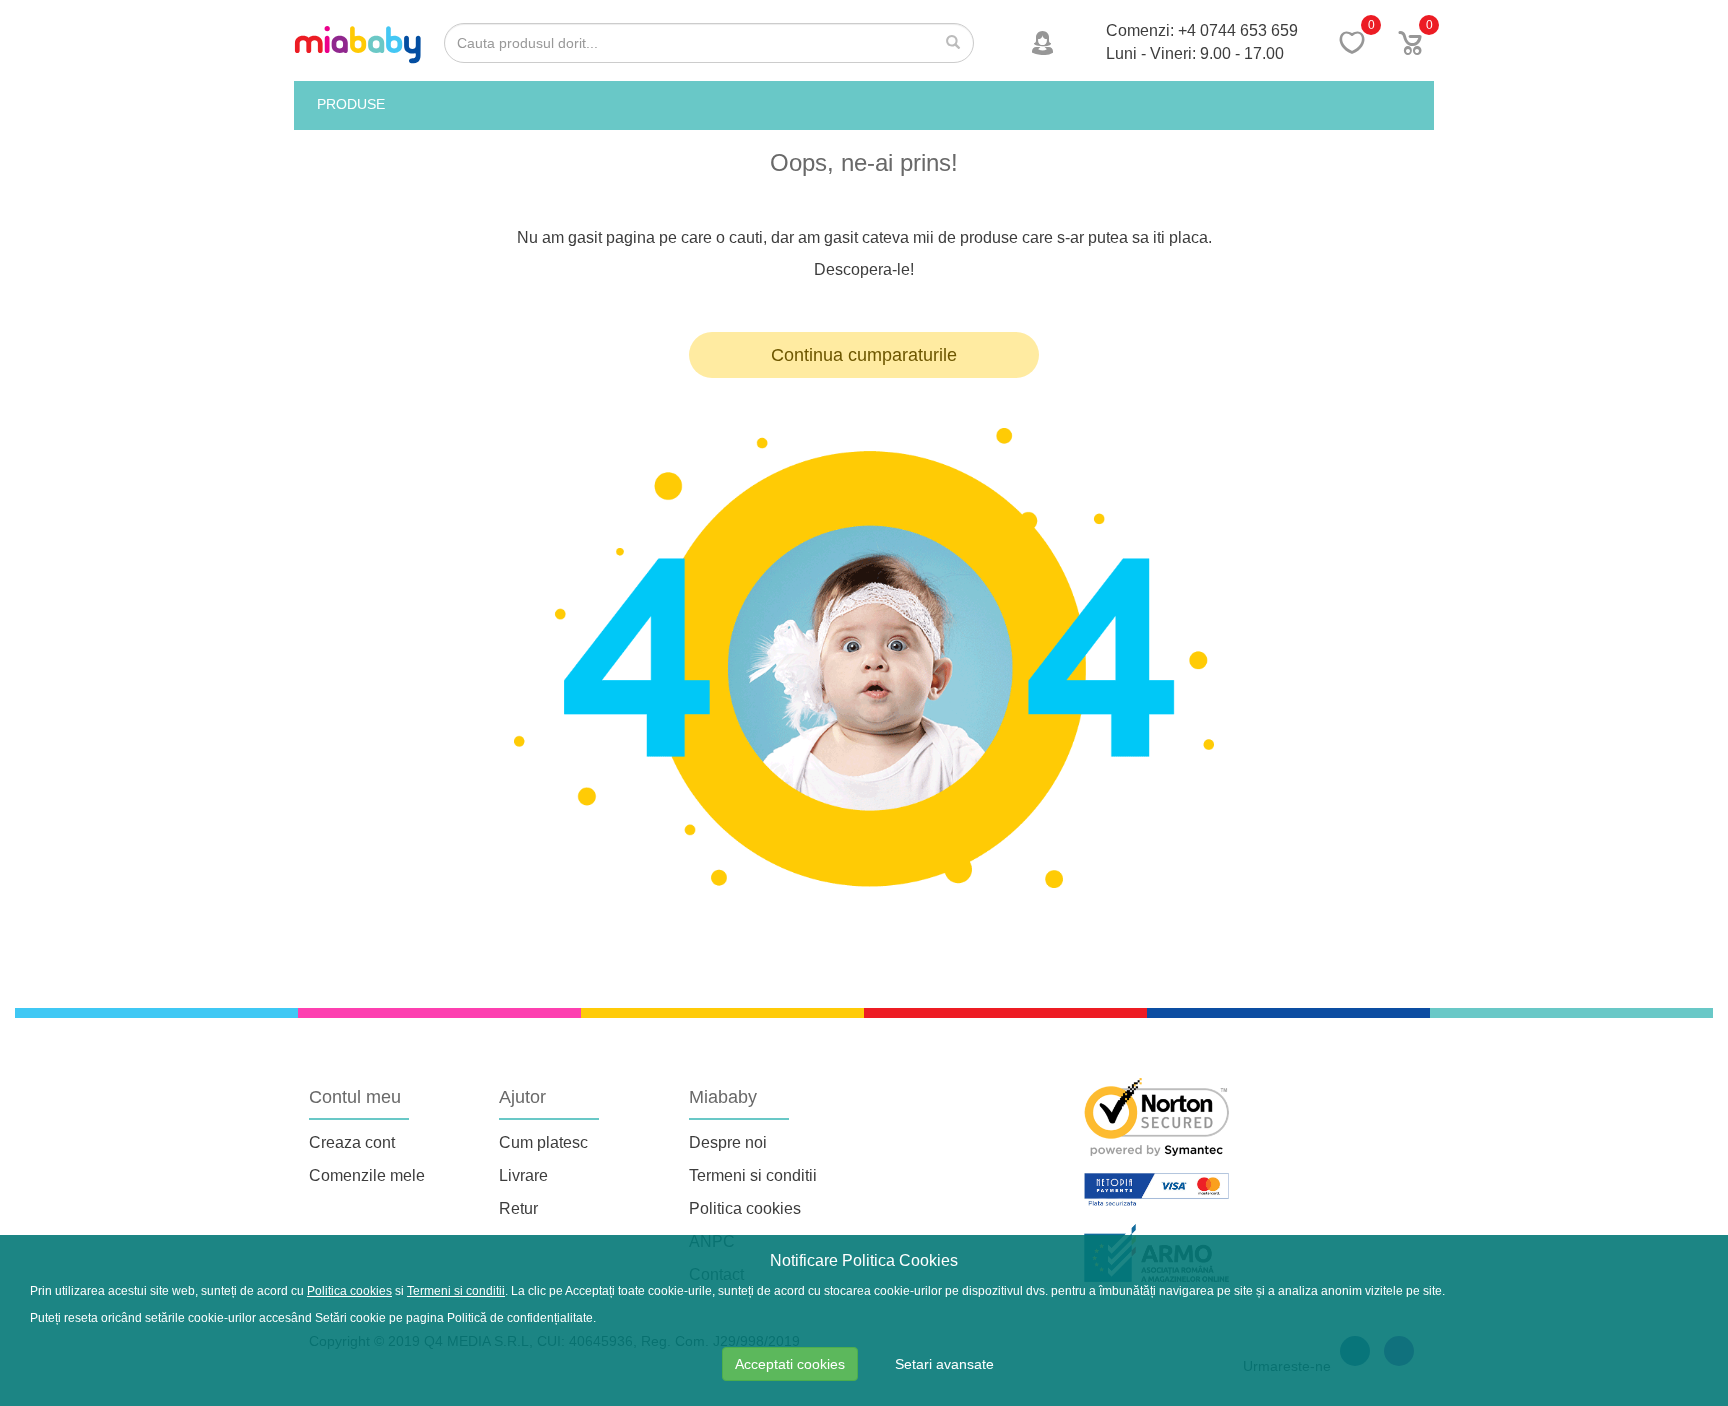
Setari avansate (944, 1364)
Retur (518, 1208)
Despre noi (728, 1142)
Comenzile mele (367, 1175)
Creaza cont (352, 1142)
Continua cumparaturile (864, 355)
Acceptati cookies (790, 1364)
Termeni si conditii (753, 1175)
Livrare (523, 1175)
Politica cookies (745, 1208)
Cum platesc (543, 1142)
